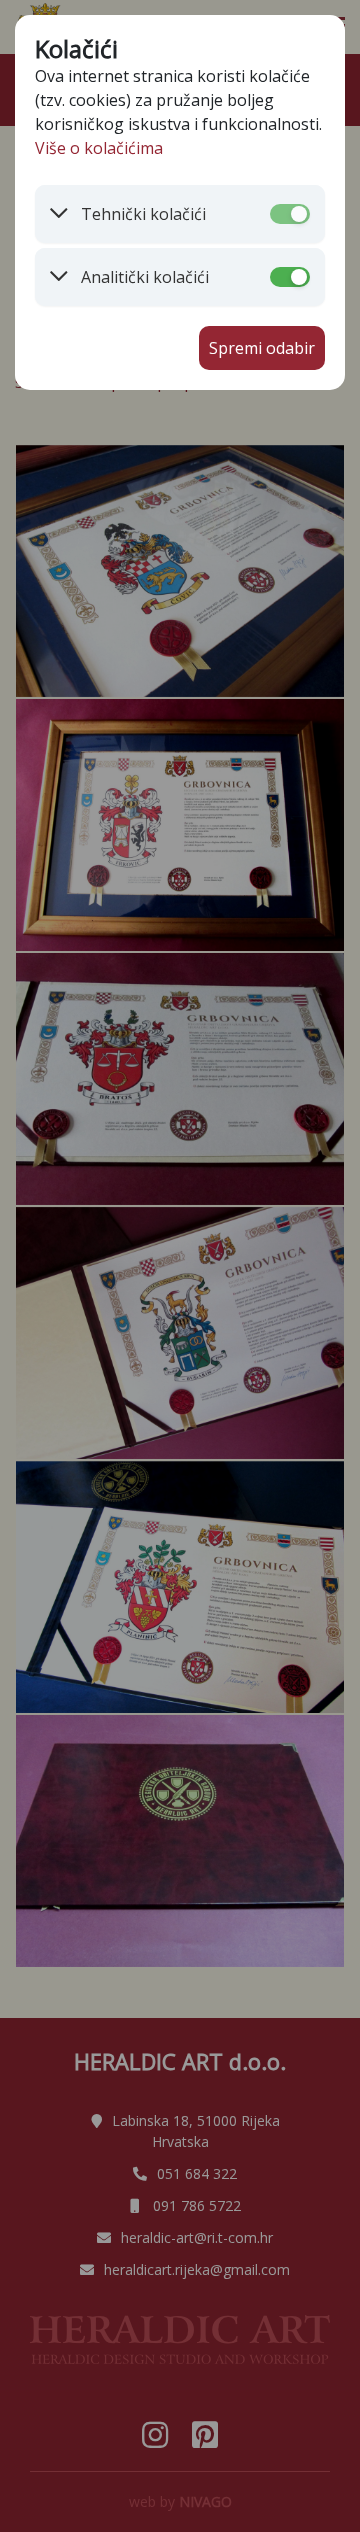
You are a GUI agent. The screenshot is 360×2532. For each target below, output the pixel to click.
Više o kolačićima (99, 148)
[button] (134, 214)
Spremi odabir (262, 348)
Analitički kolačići (145, 277)
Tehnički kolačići (143, 214)
